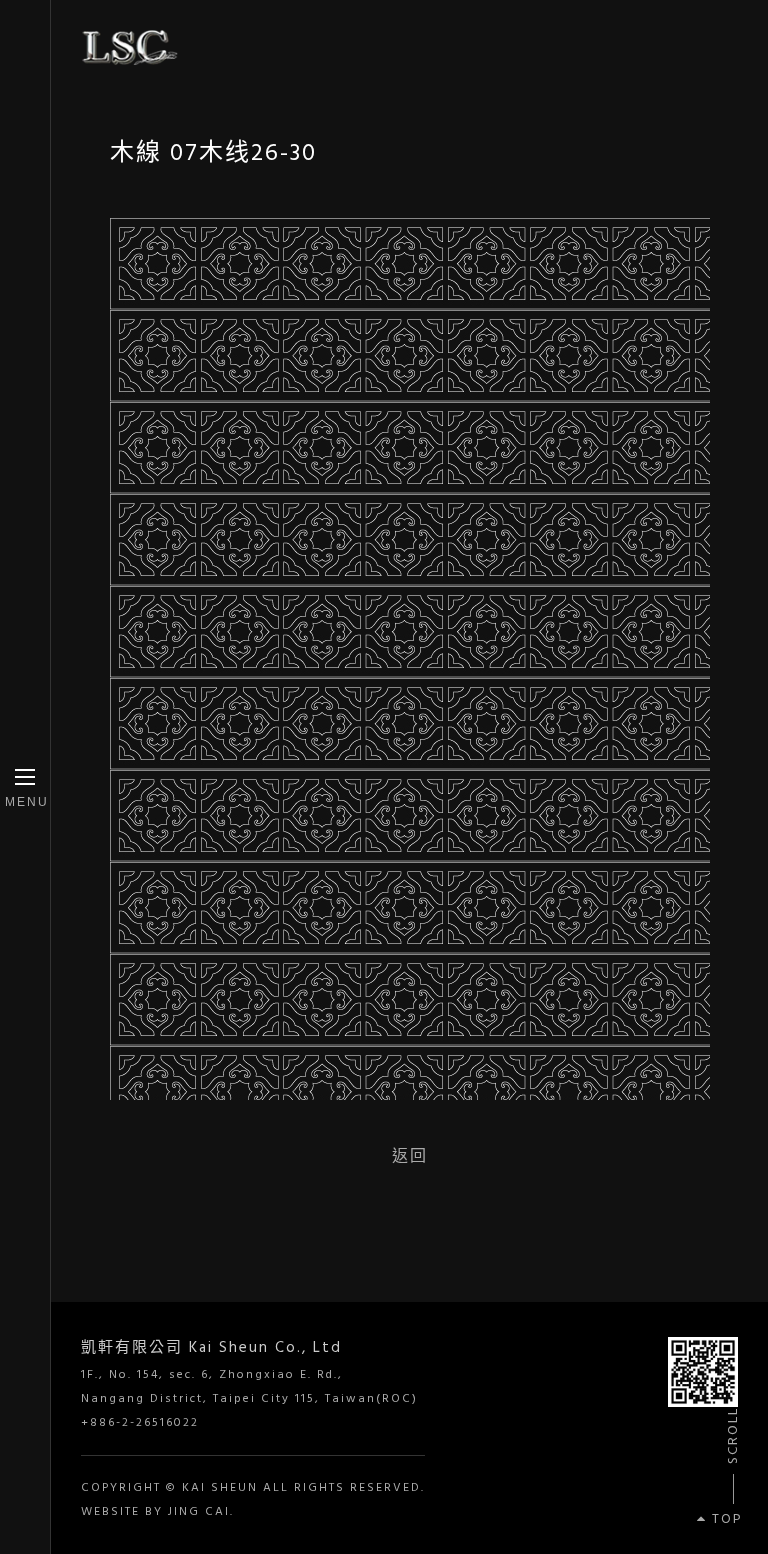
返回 (410, 1155)
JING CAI (199, 1512)
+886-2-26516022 (140, 1423)
